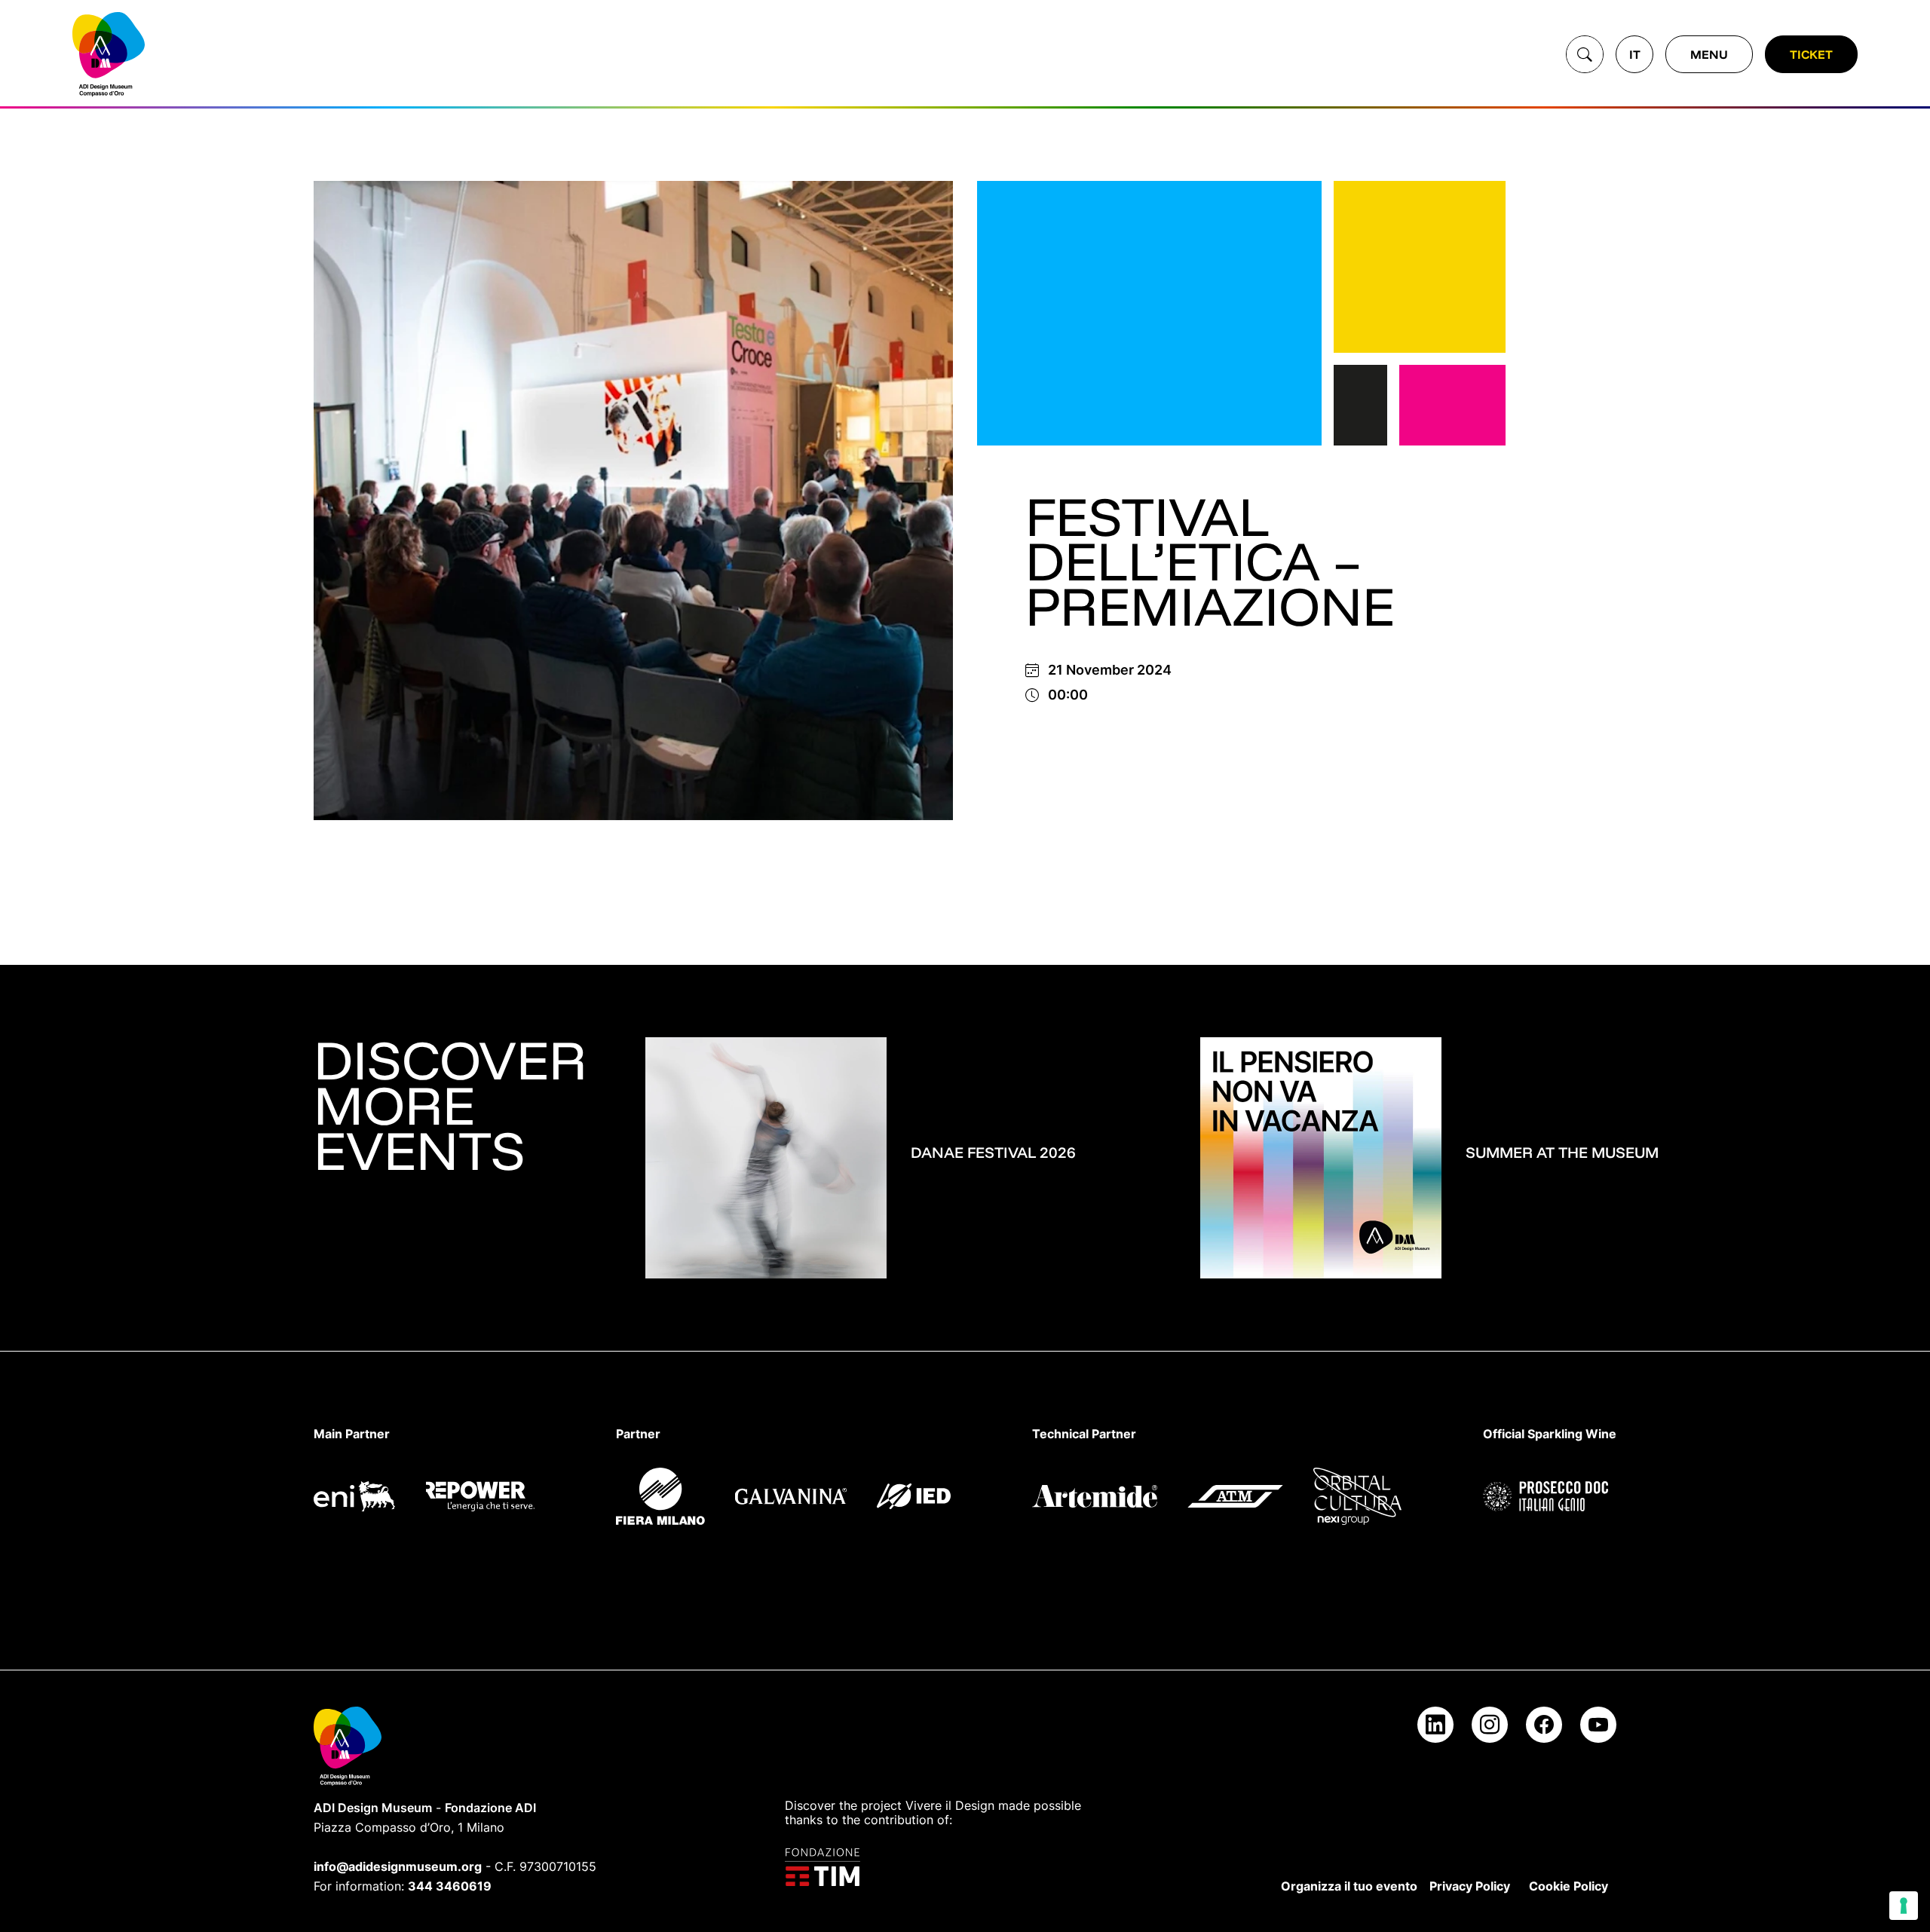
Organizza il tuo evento (1349, 1886)
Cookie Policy (1569, 1886)
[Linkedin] (1435, 1725)
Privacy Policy (1470, 1886)
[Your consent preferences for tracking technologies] (1904, 1906)
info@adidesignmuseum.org (398, 1866)
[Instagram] (1490, 1725)
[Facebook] (1544, 1725)
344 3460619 (450, 1886)
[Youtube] (1598, 1725)
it (1635, 54)
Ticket (1811, 54)
